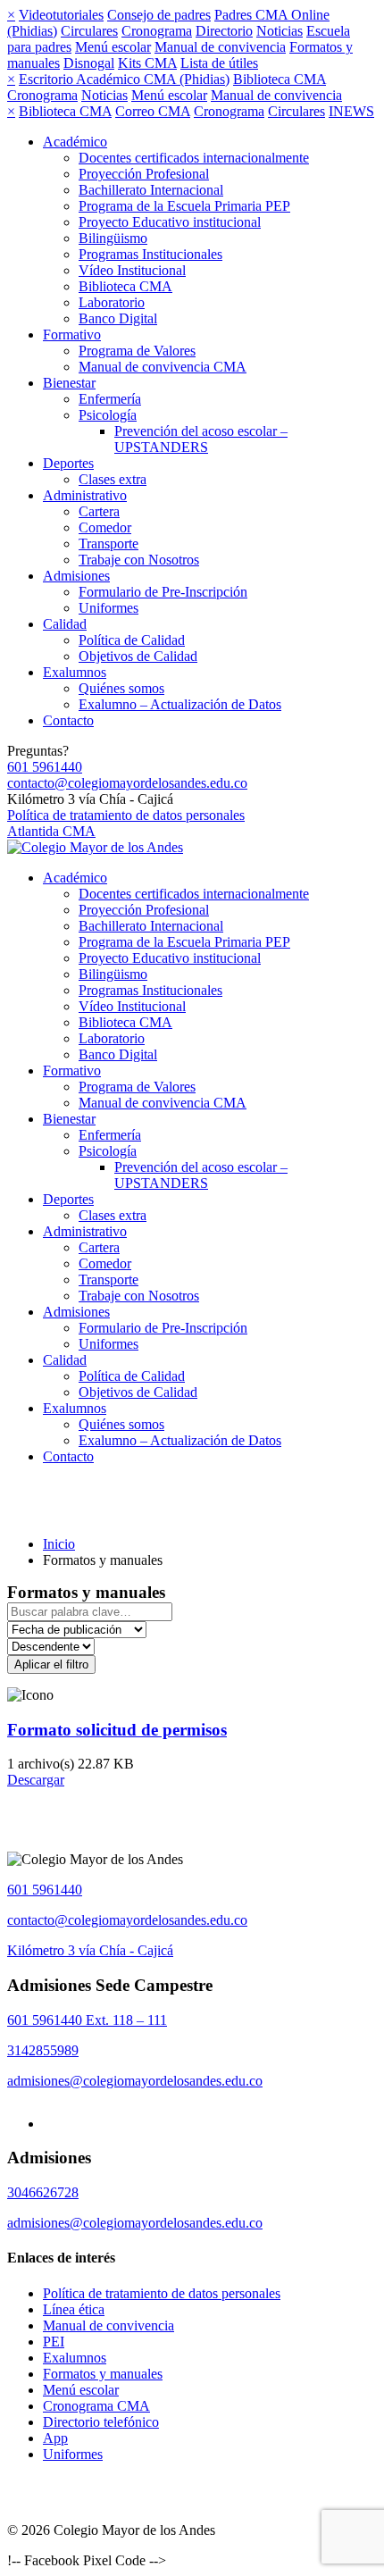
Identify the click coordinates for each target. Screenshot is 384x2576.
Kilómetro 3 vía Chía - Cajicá (90, 1950)
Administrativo (85, 495)
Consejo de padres (159, 15)
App (55, 2438)
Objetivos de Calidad (138, 656)
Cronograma (157, 31)
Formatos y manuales (103, 2374)
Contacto (68, 720)
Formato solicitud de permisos (117, 1730)
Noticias (280, 31)
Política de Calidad (132, 640)
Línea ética (74, 2309)
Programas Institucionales (150, 254)
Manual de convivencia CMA (163, 367)
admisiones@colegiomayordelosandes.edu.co (135, 2081)
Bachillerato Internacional (151, 190)
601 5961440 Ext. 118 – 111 (87, 2020)
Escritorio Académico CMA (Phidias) (124, 79)
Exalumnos (75, 672)
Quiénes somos (121, 688)
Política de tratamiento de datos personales (126, 815)
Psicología (108, 415)
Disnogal (89, 63)
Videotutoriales (61, 15)
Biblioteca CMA (280, 79)
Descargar (36, 1780)
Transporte (109, 544)
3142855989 (43, 2050)
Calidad (65, 624)
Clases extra (113, 479)
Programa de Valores (137, 351)
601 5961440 (45, 767)
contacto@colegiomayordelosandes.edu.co (127, 783)
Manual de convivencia (220, 47)
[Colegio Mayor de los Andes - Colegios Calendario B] (95, 847)
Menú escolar (113, 47)
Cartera (99, 511)
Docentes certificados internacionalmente (194, 158)
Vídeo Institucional (132, 270)
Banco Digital (118, 318)
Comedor (105, 527)
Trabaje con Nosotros (139, 560)
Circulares (89, 31)
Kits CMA (147, 63)
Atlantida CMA (51, 831)
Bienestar (69, 383)
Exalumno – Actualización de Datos (180, 704)
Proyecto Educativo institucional (170, 222)
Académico (75, 142)
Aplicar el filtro (51, 1664)
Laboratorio (112, 302)
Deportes (68, 463)
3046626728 (43, 2192)
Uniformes (109, 608)
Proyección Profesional (144, 174)
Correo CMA (153, 111)
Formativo (72, 335)
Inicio (59, 1544)
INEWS (351, 111)
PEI (54, 2342)
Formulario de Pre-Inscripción (163, 592)
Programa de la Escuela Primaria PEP (184, 206)
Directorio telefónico (101, 2422)
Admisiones (76, 576)
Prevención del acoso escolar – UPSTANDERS (201, 439)
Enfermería (110, 399)
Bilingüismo (113, 238)
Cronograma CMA (96, 2406)
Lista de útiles (219, 63)
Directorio (224, 31)
